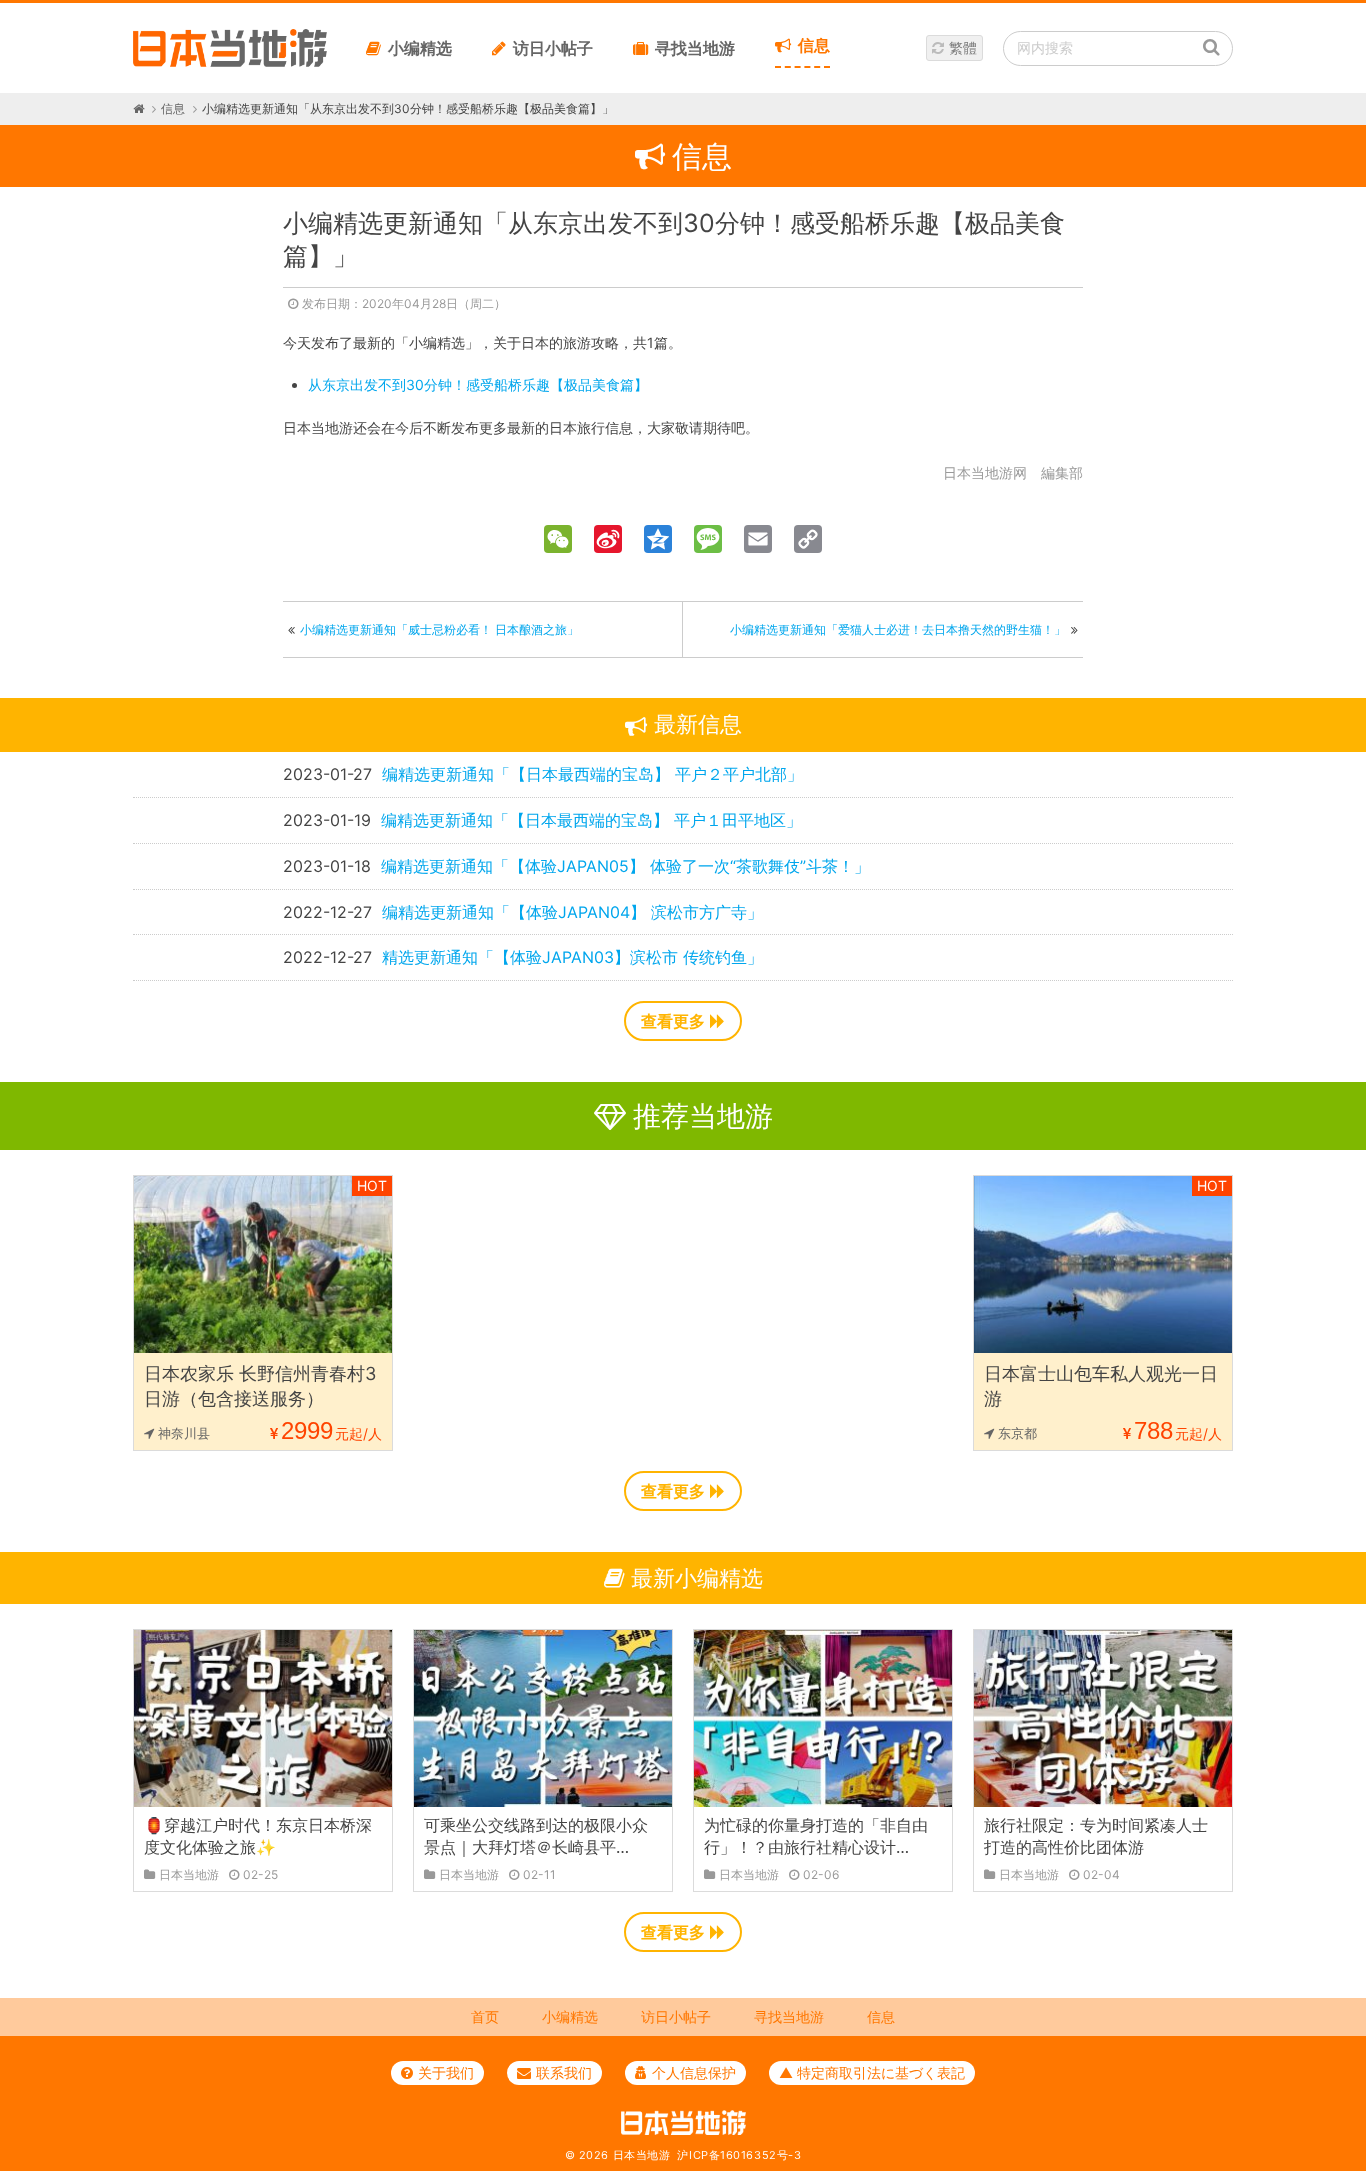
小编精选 (420, 48)
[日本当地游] (230, 62)
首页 (485, 2016)
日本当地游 (642, 2155)
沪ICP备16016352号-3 (739, 2155)
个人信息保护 (694, 2072)
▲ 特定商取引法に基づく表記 (872, 2072)
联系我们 (564, 2072)
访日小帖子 (553, 48)
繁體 (963, 47)
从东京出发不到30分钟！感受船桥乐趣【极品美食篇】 (478, 384)
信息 (814, 45)
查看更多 (673, 1021)
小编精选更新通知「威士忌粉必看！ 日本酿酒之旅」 (439, 629)
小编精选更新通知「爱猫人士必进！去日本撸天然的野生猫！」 (898, 629)
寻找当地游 (695, 48)
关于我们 (446, 2072)
